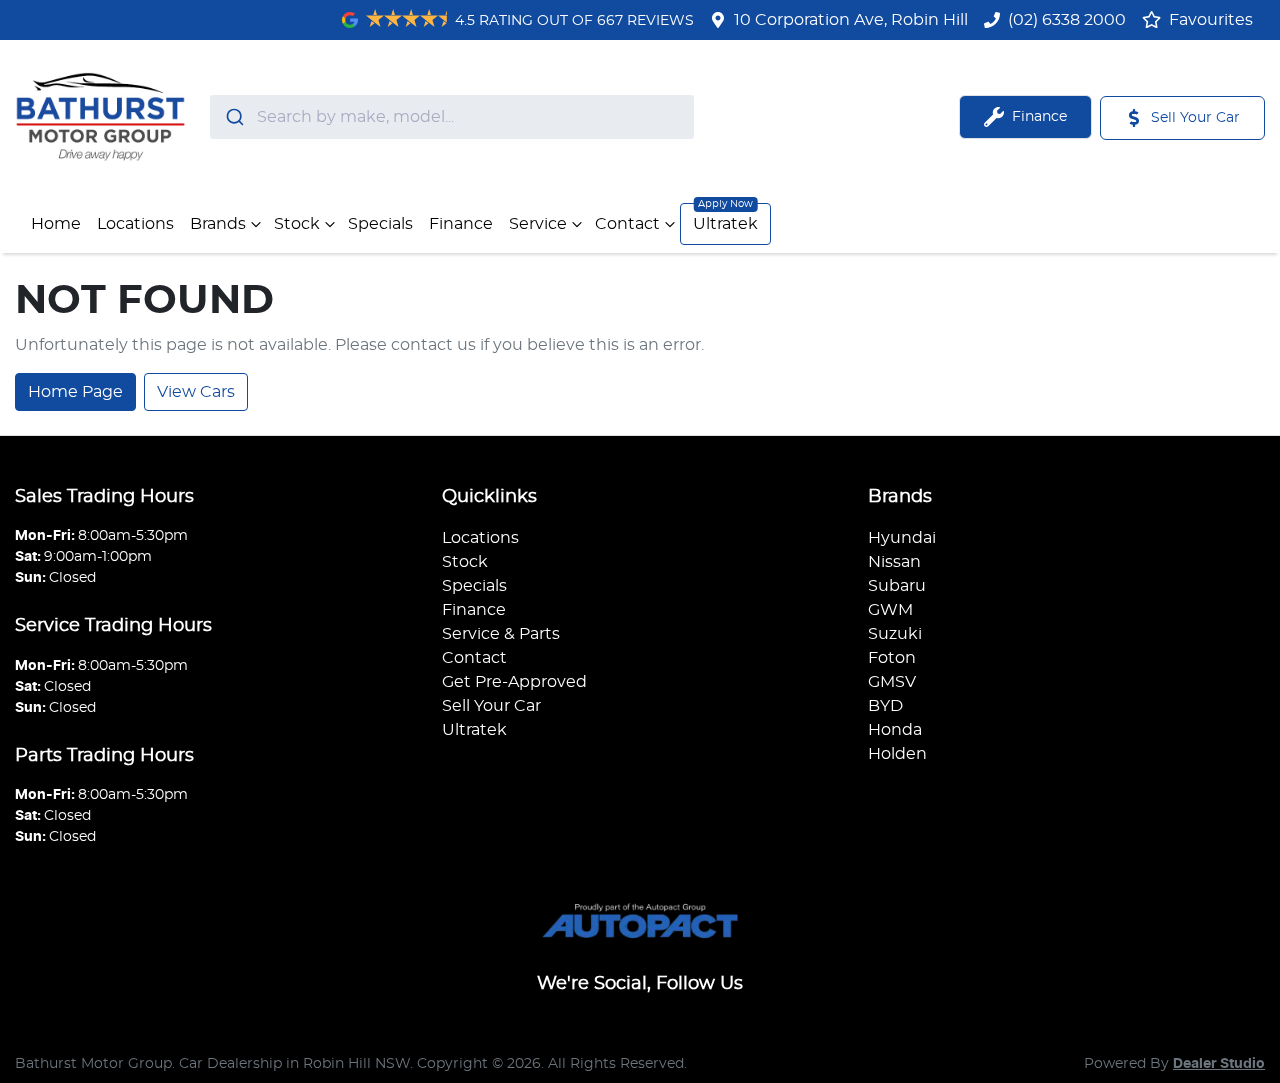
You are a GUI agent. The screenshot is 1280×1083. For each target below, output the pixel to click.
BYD (885, 706)
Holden (897, 754)
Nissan (894, 562)
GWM (890, 610)
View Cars (196, 392)
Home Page (75, 392)
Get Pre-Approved (514, 682)
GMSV (892, 682)
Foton (892, 658)
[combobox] (452, 117)
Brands (218, 224)
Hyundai (902, 538)
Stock (297, 224)
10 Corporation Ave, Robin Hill (851, 20)
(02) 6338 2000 (1067, 20)
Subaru (897, 586)
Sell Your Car (491, 706)
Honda (895, 730)
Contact (627, 224)
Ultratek (725, 224)
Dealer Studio (1219, 1064)
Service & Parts (501, 634)
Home (56, 224)
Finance (461, 224)
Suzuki (895, 634)
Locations (135, 224)
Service (538, 224)
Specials (380, 224)
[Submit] (233, 117)
